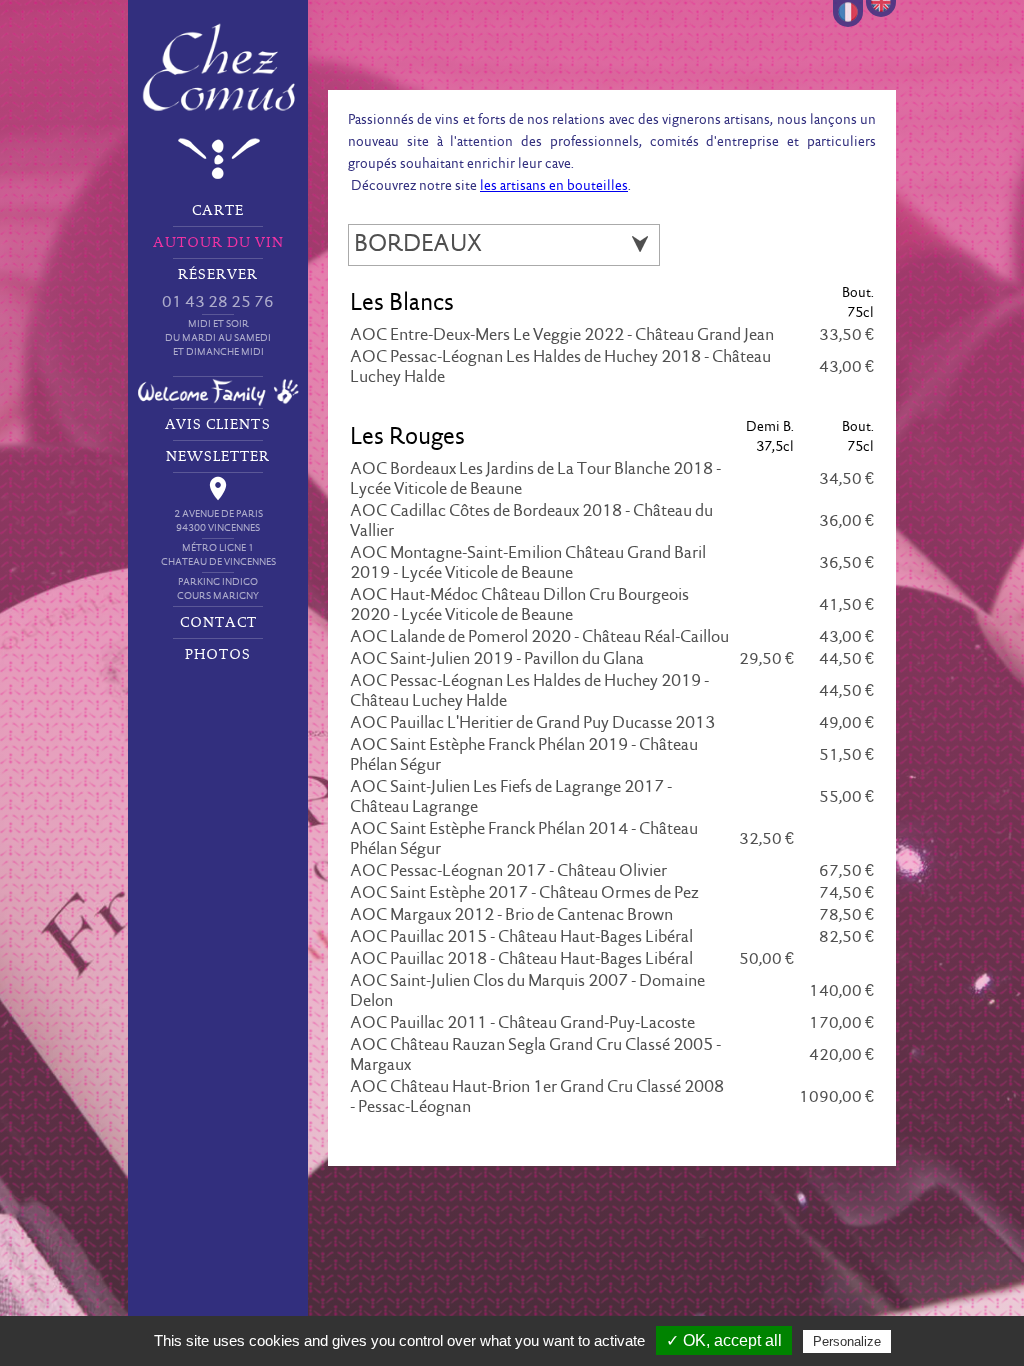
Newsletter (218, 457)
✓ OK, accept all (724, 1340)
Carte (218, 211)
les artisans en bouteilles (554, 186)
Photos (218, 655)
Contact (218, 623)
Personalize (847, 1341)
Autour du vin (218, 243)
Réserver (218, 313)
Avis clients (218, 425)
